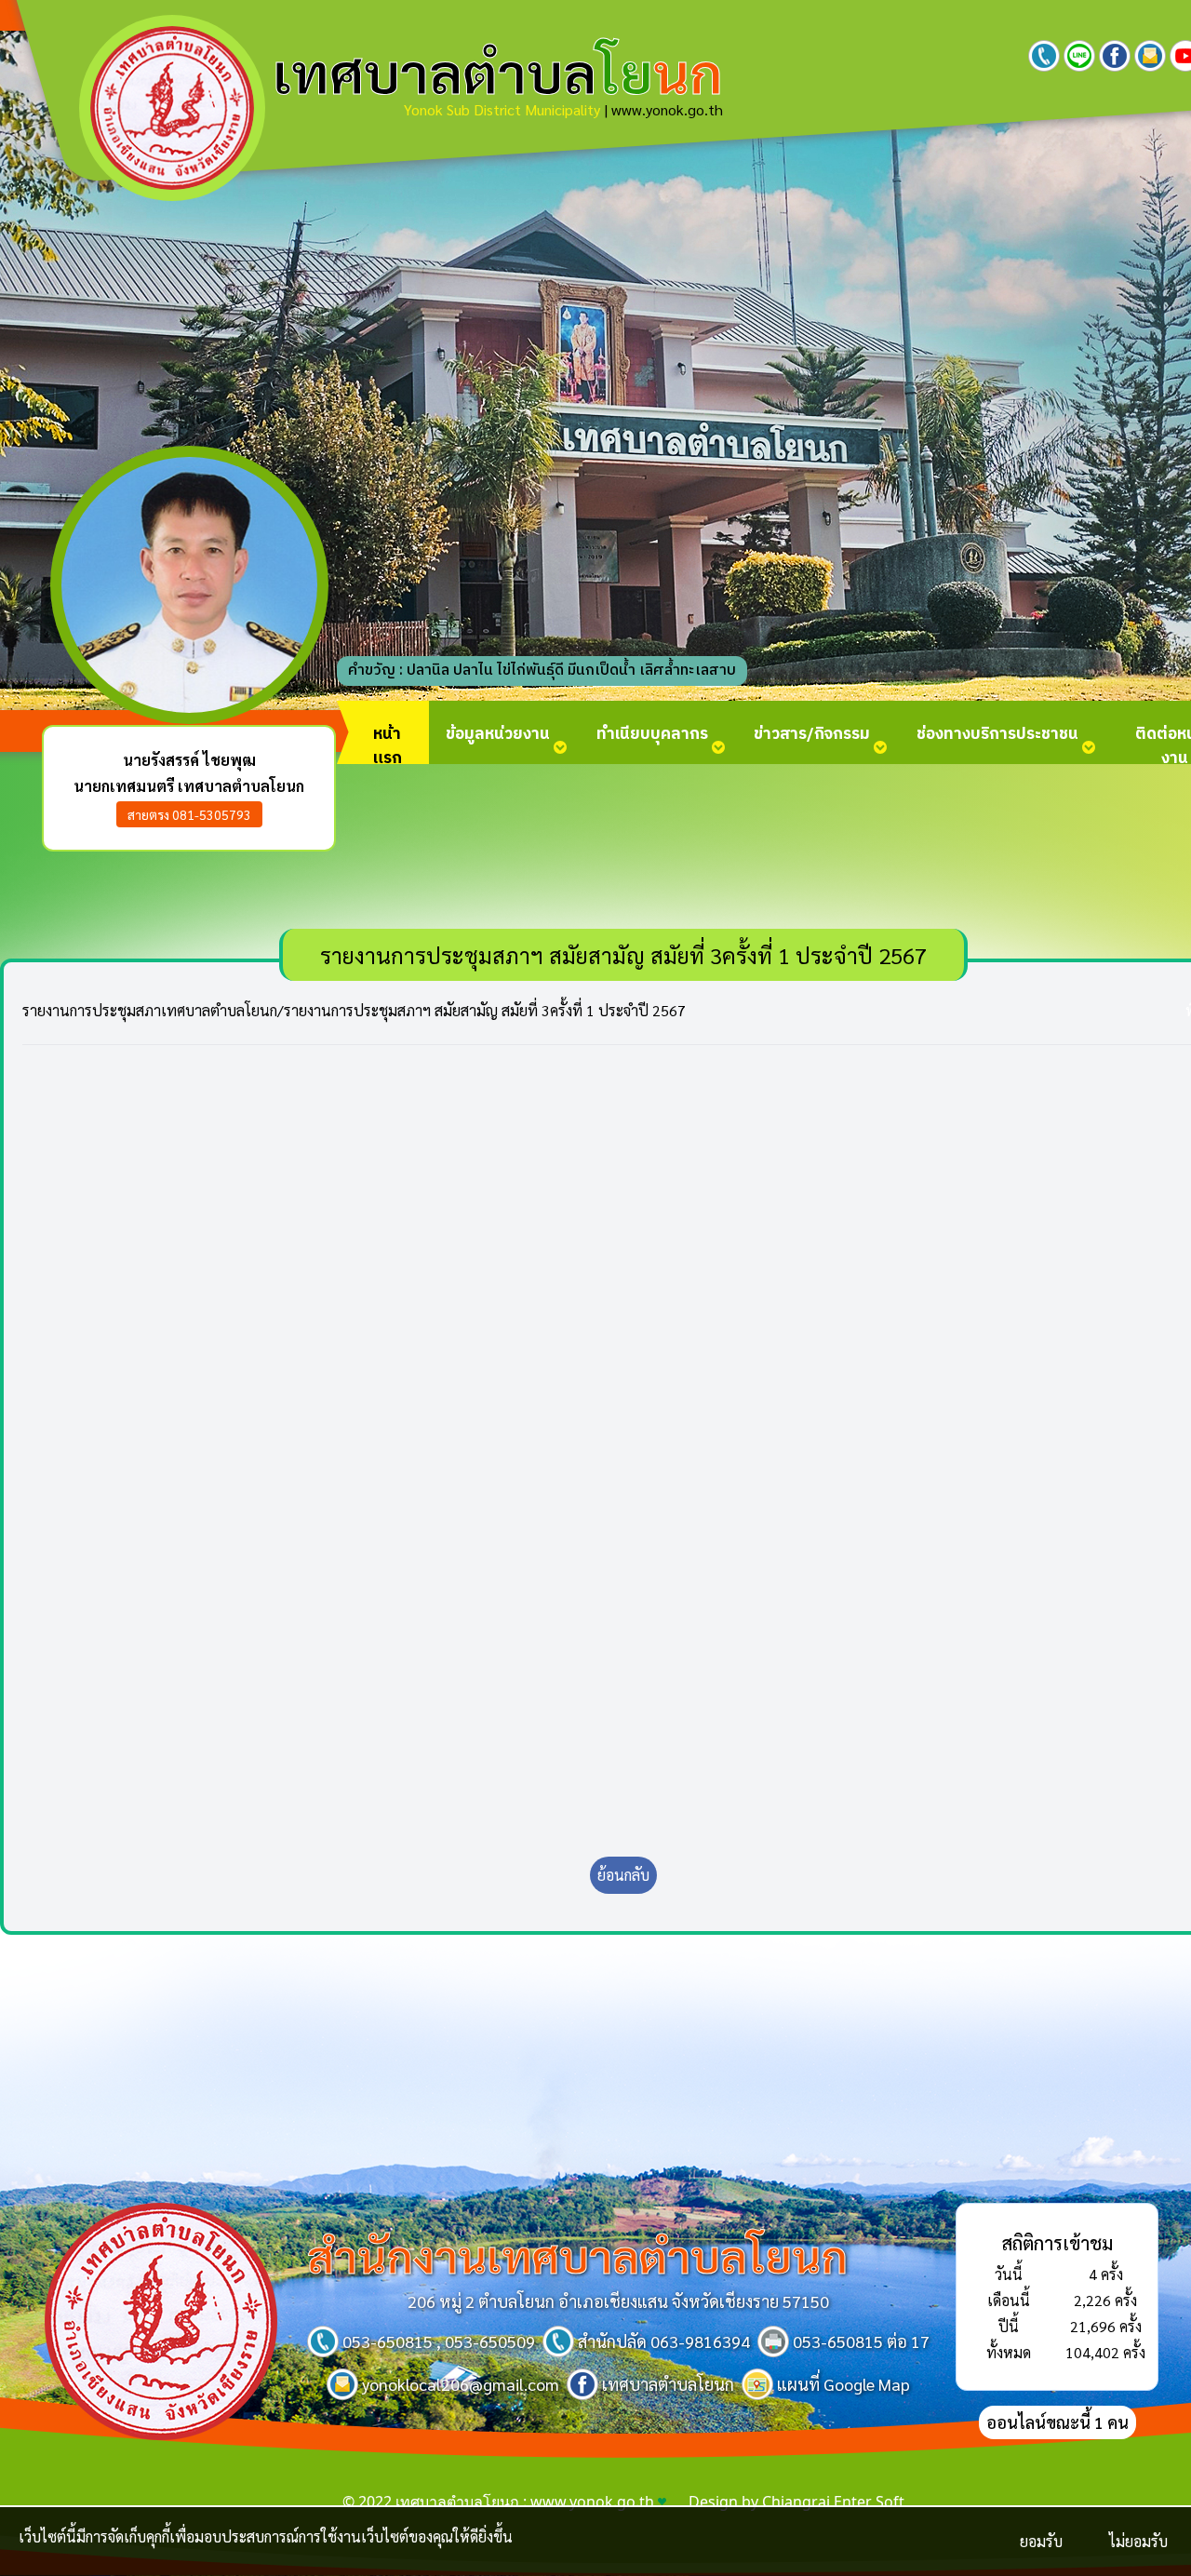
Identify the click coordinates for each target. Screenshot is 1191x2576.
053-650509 (490, 2341)
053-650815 (388, 2341)
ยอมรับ (1041, 2541)
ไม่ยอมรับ (1138, 2541)
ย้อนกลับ (623, 1875)
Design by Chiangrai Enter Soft (796, 2502)
